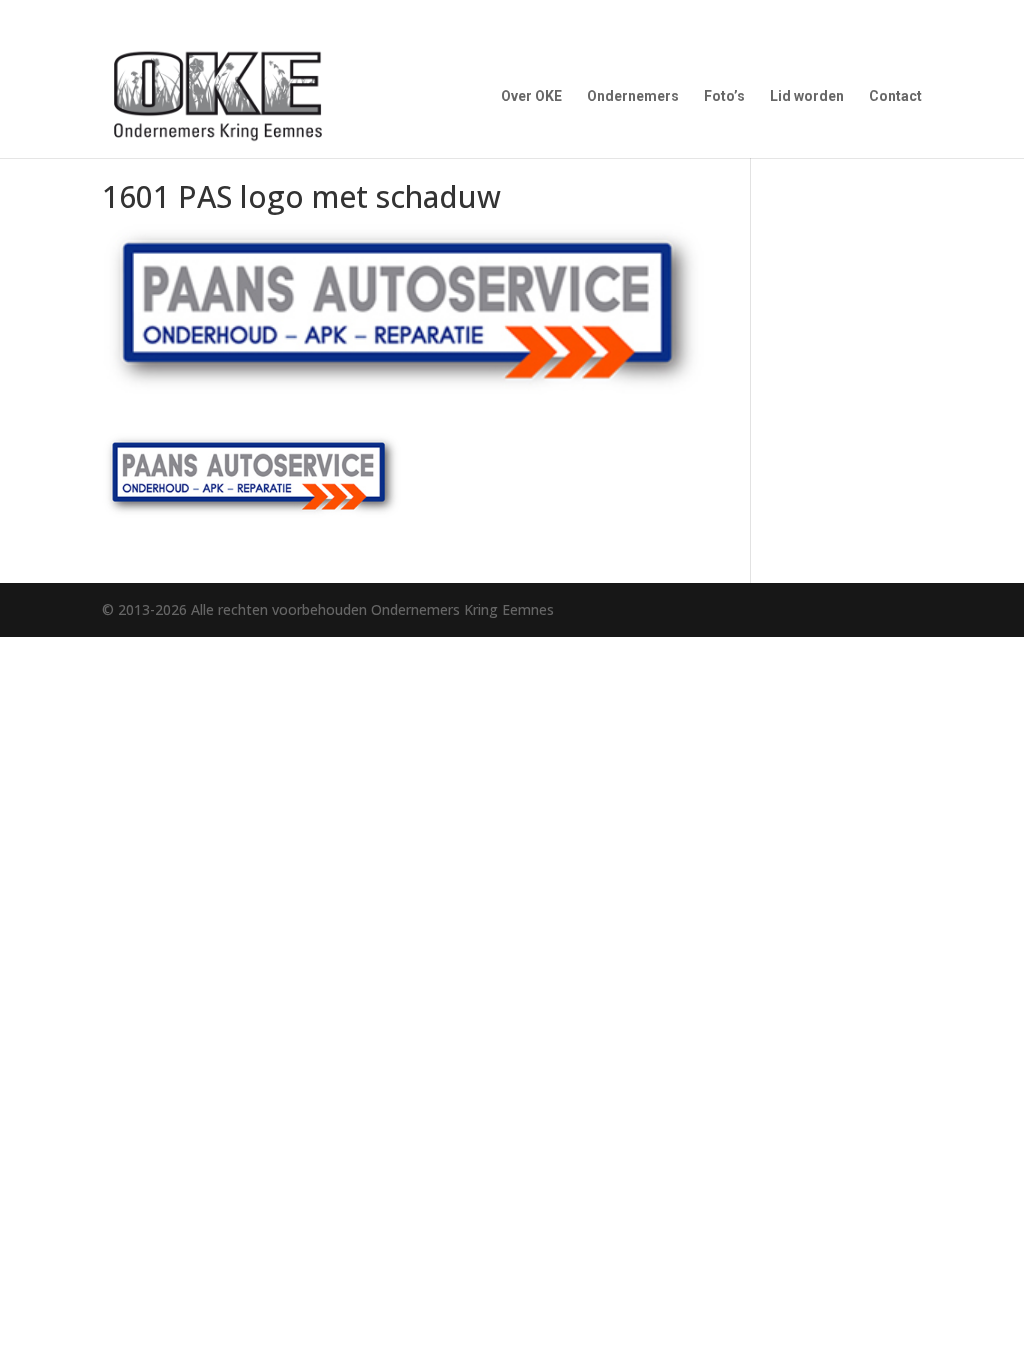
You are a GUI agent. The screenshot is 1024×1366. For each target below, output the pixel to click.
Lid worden (807, 96)
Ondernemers (633, 96)
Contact (895, 96)
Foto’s (724, 96)
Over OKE (531, 96)
